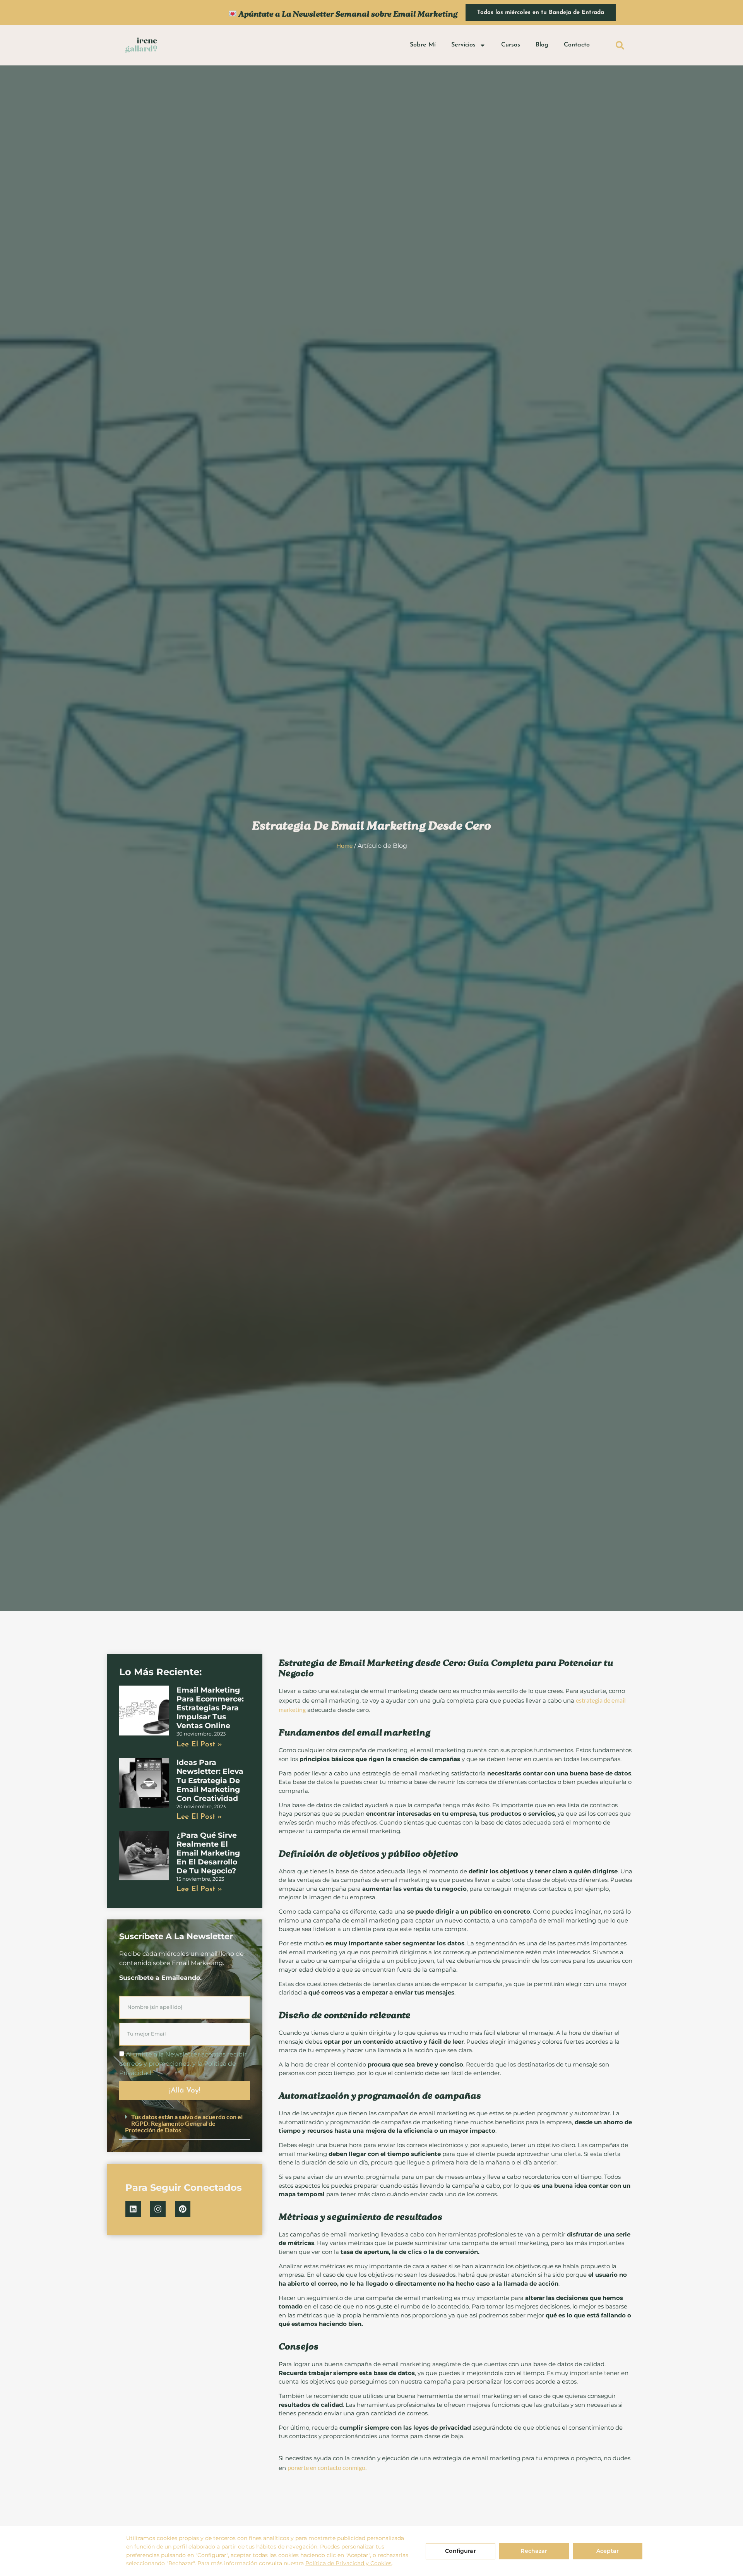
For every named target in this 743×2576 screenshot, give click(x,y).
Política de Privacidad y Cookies (348, 2563)
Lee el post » (199, 1745)
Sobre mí (423, 45)
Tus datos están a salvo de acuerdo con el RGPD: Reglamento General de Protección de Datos (184, 2123)
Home (344, 845)
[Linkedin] (133, 2209)
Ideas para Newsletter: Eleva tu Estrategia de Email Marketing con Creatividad (210, 1780)
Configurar (460, 2551)
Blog (542, 45)
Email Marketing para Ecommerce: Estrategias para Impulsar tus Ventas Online (210, 1708)
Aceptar (608, 2551)
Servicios (463, 45)
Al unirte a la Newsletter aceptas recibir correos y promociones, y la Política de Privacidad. (183, 2063)
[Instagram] (158, 2209)
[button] (620, 45)
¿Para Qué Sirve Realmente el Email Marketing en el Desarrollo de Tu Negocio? (208, 1853)
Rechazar (534, 2551)
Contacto (577, 45)
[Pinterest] (183, 2209)
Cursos (511, 45)
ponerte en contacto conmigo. (327, 2467)
